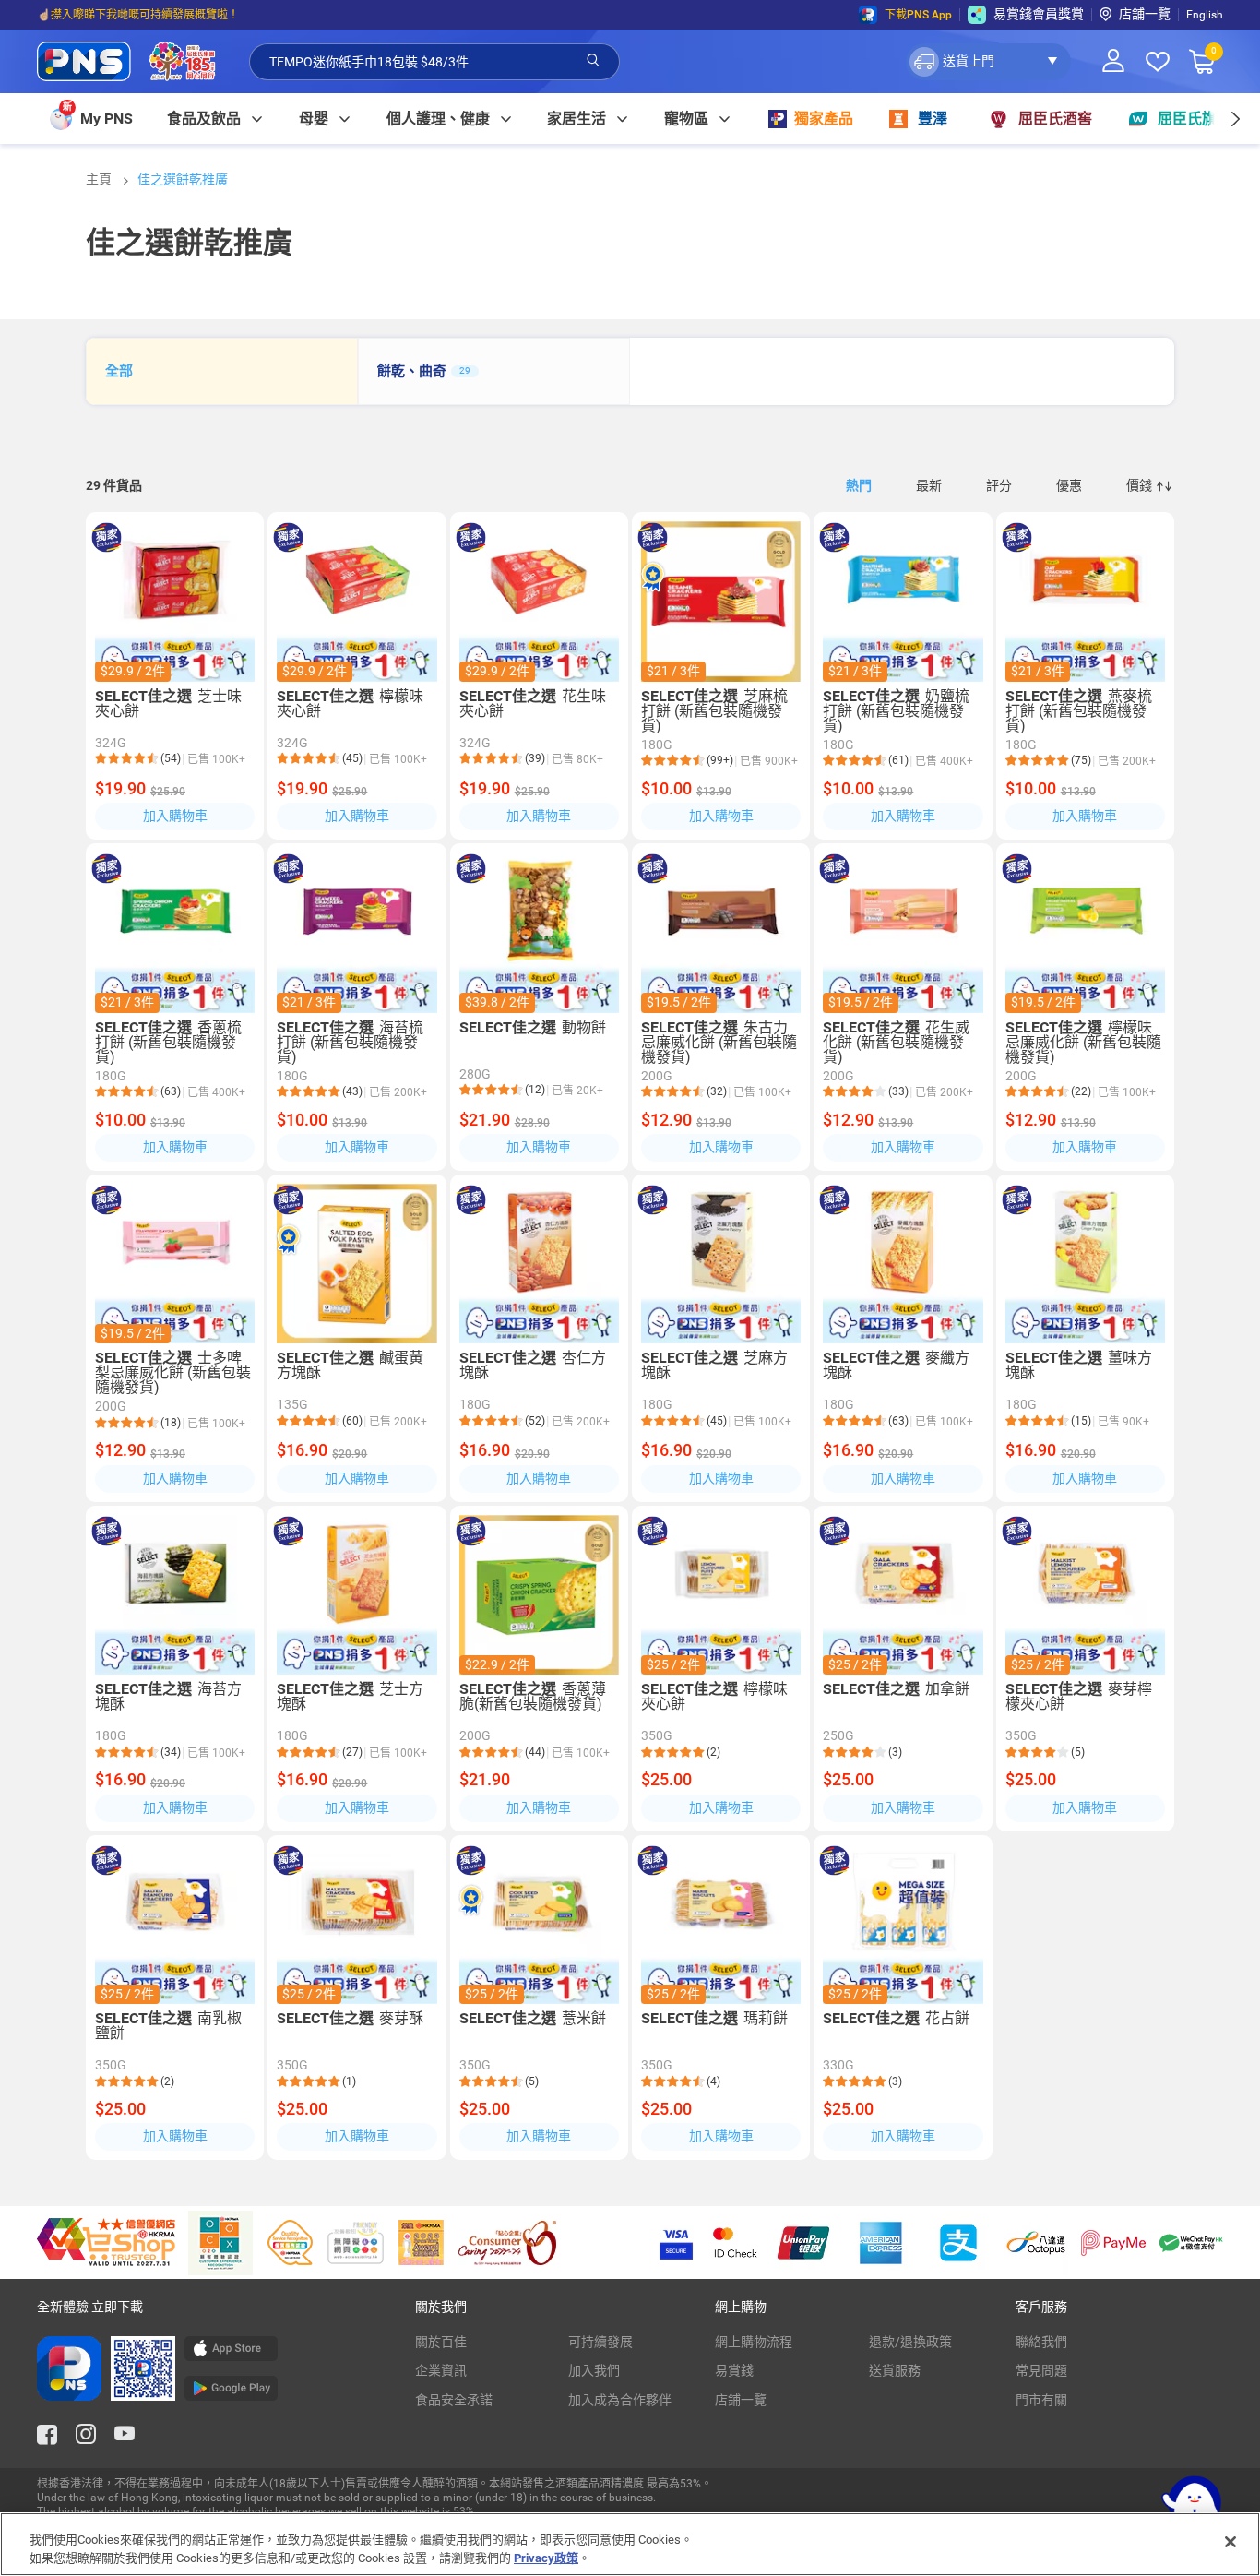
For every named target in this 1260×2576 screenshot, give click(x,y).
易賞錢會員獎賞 (1039, 14)
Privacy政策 (546, 2557)
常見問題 (1041, 2370)
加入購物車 (175, 816)
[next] (1235, 119)
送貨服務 (895, 2370)
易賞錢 (734, 2370)
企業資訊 (441, 2370)
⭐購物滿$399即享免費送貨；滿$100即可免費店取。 (169, 15)
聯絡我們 (1041, 2342)
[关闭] (1230, 2542)
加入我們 (594, 2370)
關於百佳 (441, 2342)
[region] (630, 2544)
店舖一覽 (1145, 14)
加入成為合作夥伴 (620, 2400)
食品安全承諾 (454, 2400)
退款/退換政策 (910, 2342)
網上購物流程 (754, 2342)
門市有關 (1041, 2400)
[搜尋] (593, 61)
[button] (988, 62)
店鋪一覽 (741, 2400)
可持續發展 (600, 2342)
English (1205, 15)
